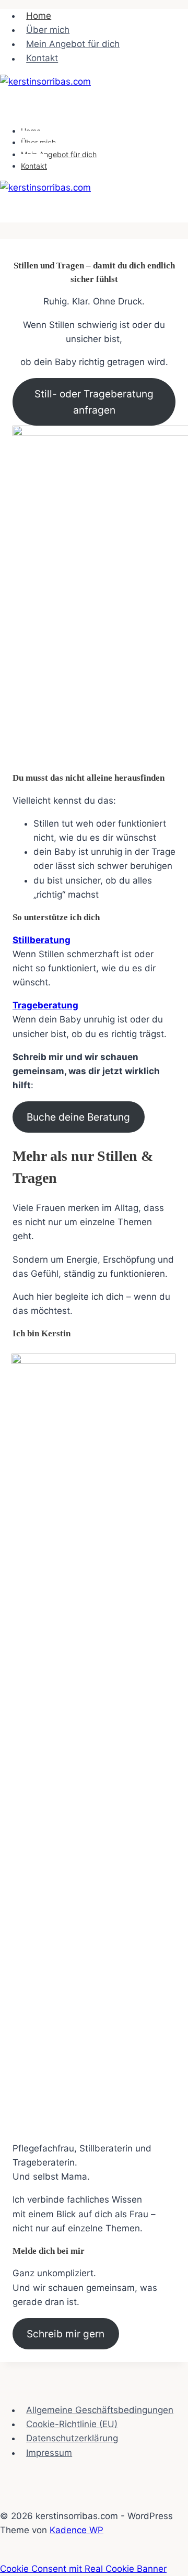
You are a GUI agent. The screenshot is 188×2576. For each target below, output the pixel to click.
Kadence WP (77, 2530)
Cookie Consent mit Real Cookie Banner (83, 2569)
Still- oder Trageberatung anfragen (94, 402)
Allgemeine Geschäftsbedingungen (100, 2410)
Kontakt (42, 58)
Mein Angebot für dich (73, 44)
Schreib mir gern (66, 2334)
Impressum (49, 2453)
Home (39, 16)
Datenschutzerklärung (72, 2438)
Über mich (48, 30)
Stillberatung (42, 940)
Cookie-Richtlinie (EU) (72, 2424)
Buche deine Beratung (78, 1117)
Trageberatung (45, 1005)
